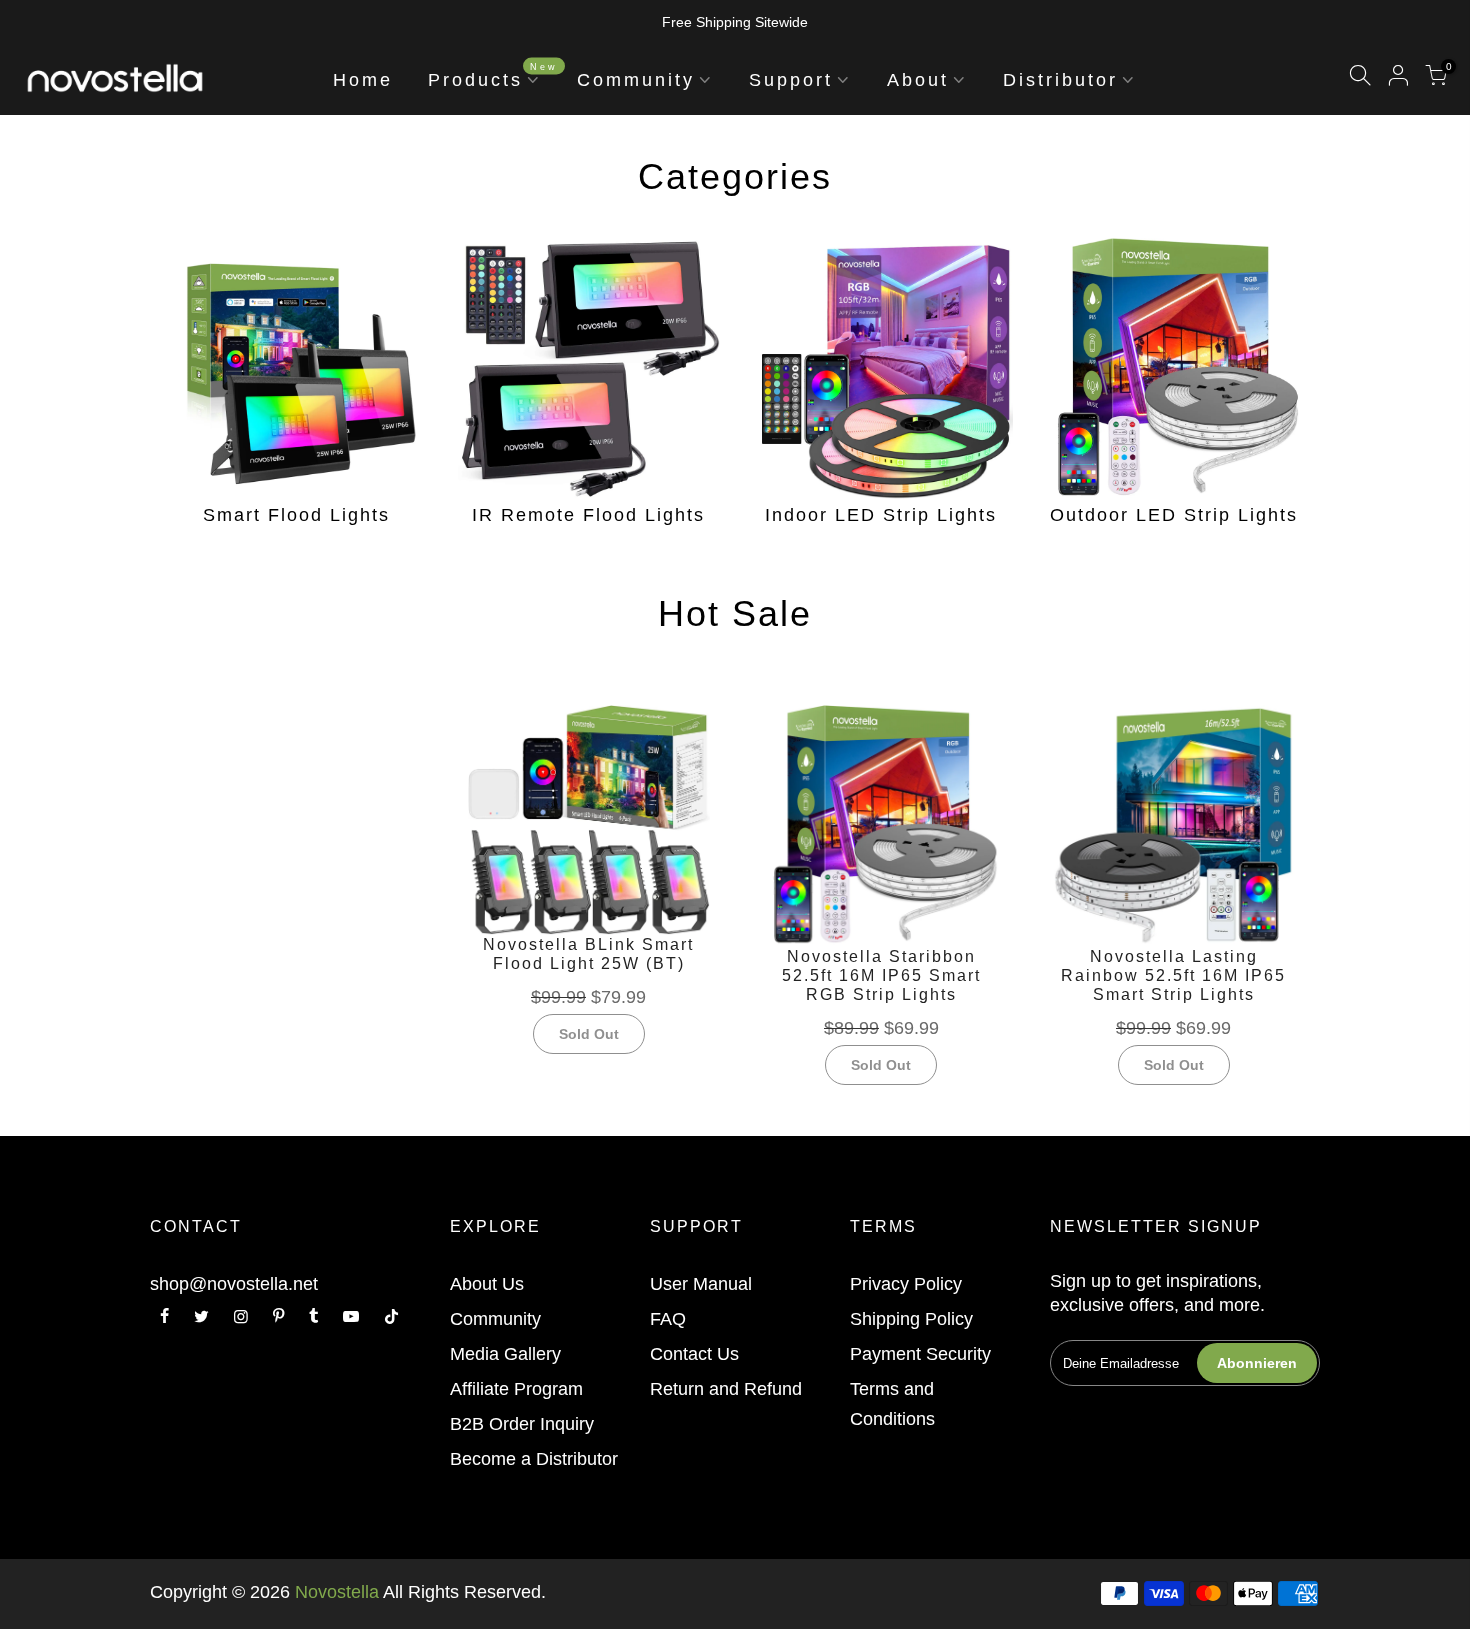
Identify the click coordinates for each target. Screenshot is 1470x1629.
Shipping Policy (911, 1319)
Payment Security (920, 1354)
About (918, 80)
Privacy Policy (906, 1284)
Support (791, 80)
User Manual (701, 1284)
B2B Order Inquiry (522, 1424)
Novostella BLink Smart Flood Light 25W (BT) (588, 954)
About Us (487, 1284)
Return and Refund (726, 1389)
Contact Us (694, 1354)
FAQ (668, 1319)
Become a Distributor (534, 1459)
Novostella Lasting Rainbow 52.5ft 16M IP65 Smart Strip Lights (1173, 975)
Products (493, 75)
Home (363, 80)
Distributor (1060, 80)
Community (636, 80)
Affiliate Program (516, 1389)
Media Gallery (505, 1354)
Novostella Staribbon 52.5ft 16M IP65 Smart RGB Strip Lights (881, 975)
